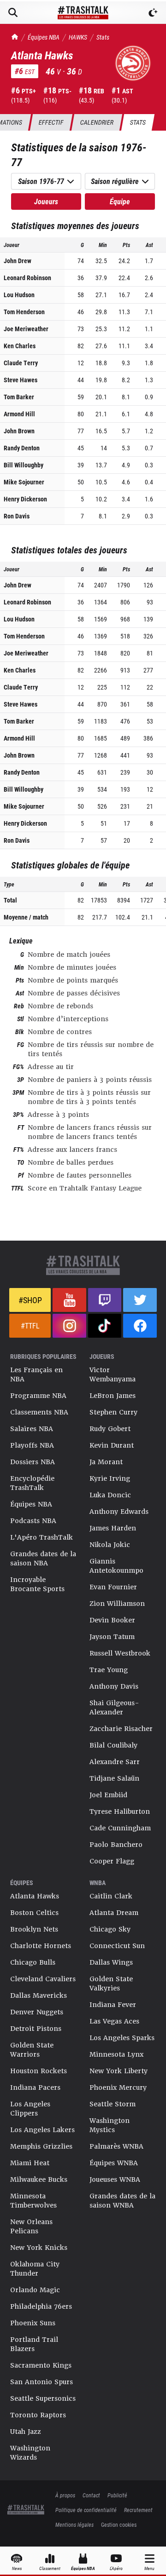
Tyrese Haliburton (120, 1811)
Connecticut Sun (117, 1946)
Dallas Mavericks (39, 1995)
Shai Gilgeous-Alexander (114, 1708)
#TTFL (30, 1325)
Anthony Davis (114, 1686)
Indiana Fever (113, 2005)
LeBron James (113, 1396)
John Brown (19, 431)
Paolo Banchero (116, 1845)
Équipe (120, 201)
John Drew (18, 261)
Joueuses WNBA (115, 2179)
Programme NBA (38, 1396)
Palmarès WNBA (116, 2146)
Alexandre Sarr (115, 1762)
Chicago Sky (110, 1929)
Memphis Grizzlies (41, 2146)
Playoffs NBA (32, 1445)
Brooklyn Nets (34, 1929)
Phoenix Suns (33, 2323)
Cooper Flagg (112, 1861)
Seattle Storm (113, 2104)
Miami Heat (30, 2163)
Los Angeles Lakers (42, 2130)
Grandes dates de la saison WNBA (122, 2201)
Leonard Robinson (27, 278)
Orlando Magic (35, 2290)
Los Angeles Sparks (122, 2038)
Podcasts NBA (33, 1521)
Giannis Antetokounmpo (116, 1566)
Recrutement (138, 2510)
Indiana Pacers (35, 2087)
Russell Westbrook (120, 1653)
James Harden (113, 1528)
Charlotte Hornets (41, 1946)
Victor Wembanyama (113, 1374)
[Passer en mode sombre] (153, 12)
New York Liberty (119, 2071)
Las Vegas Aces (114, 2021)
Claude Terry (21, 363)
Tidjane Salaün (114, 1778)
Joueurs (46, 201)
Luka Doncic (110, 1495)
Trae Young (109, 1670)
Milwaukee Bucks (39, 2179)
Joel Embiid (108, 1795)
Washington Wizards (30, 2453)
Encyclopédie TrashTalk (32, 1483)
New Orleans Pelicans (31, 2226)
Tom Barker (19, 397)
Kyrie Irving (110, 1478)
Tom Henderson (24, 312)
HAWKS (78, 37)
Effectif (51, 122)
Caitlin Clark (111, 1896)
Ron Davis (17, 516)
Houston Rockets (39, 2071)
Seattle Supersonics (43, 2398)
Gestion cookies (119, 2524)
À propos (65, 2495)
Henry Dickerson (25, 499)
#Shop (30, 1300)
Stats (103, 37)
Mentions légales (74, 2524)
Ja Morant (106, 1462)
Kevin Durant (112, 1445)
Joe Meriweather (26, 329)
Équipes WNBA (114, 2163)
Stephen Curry (113, 1412)
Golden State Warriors (32, 2050)
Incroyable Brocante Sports (37, 1584)
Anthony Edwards (119, 1512)
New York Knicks (39, 2248)
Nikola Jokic (110, 1545)
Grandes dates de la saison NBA (43, 1558)
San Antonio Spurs (41, 2382)
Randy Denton (22, 448)
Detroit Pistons (36, 2029)
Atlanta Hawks (35, 1896)
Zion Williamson (117, 1604)
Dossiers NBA (33, 1462)
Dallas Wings (111, 1962)
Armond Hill (19, 414)
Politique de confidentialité (86, 2510)
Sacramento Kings (41, 2365)
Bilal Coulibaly (113, 1745)
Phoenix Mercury (118, 2087)
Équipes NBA (44, 37)
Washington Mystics (110, 2125)
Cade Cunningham (120, 1828)
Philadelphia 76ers (41, 2306)
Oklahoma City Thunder (35, 2269)
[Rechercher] (13, 12)
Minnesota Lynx (116, 2054)
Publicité (117, 2495)
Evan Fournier (113, 1587)
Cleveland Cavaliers (43, 1979)
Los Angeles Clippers (30, 2109)
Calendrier (97, 122)
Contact (91, 2495)
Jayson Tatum (112, 1637)
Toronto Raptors (38, 2415)
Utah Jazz (26, 2432)
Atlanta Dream (114, 1913)
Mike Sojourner (24, 482)
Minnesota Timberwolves (33, 2201)
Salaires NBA (32, 1429)
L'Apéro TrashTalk (41, 1537)
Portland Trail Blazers (34, 2344)
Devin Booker (112, 1620)
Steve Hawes (21, 380)
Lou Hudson (19, 295)
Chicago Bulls (33, 1962)
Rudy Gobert (110, 1429)
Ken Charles (20, 346)
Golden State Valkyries (111, 1984)
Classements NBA (39, 1412)
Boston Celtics (34, 1913)
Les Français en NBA (36, 1374)
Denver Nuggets (37, 2012)
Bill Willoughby (24, 465)
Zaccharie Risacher (121, 1729)
